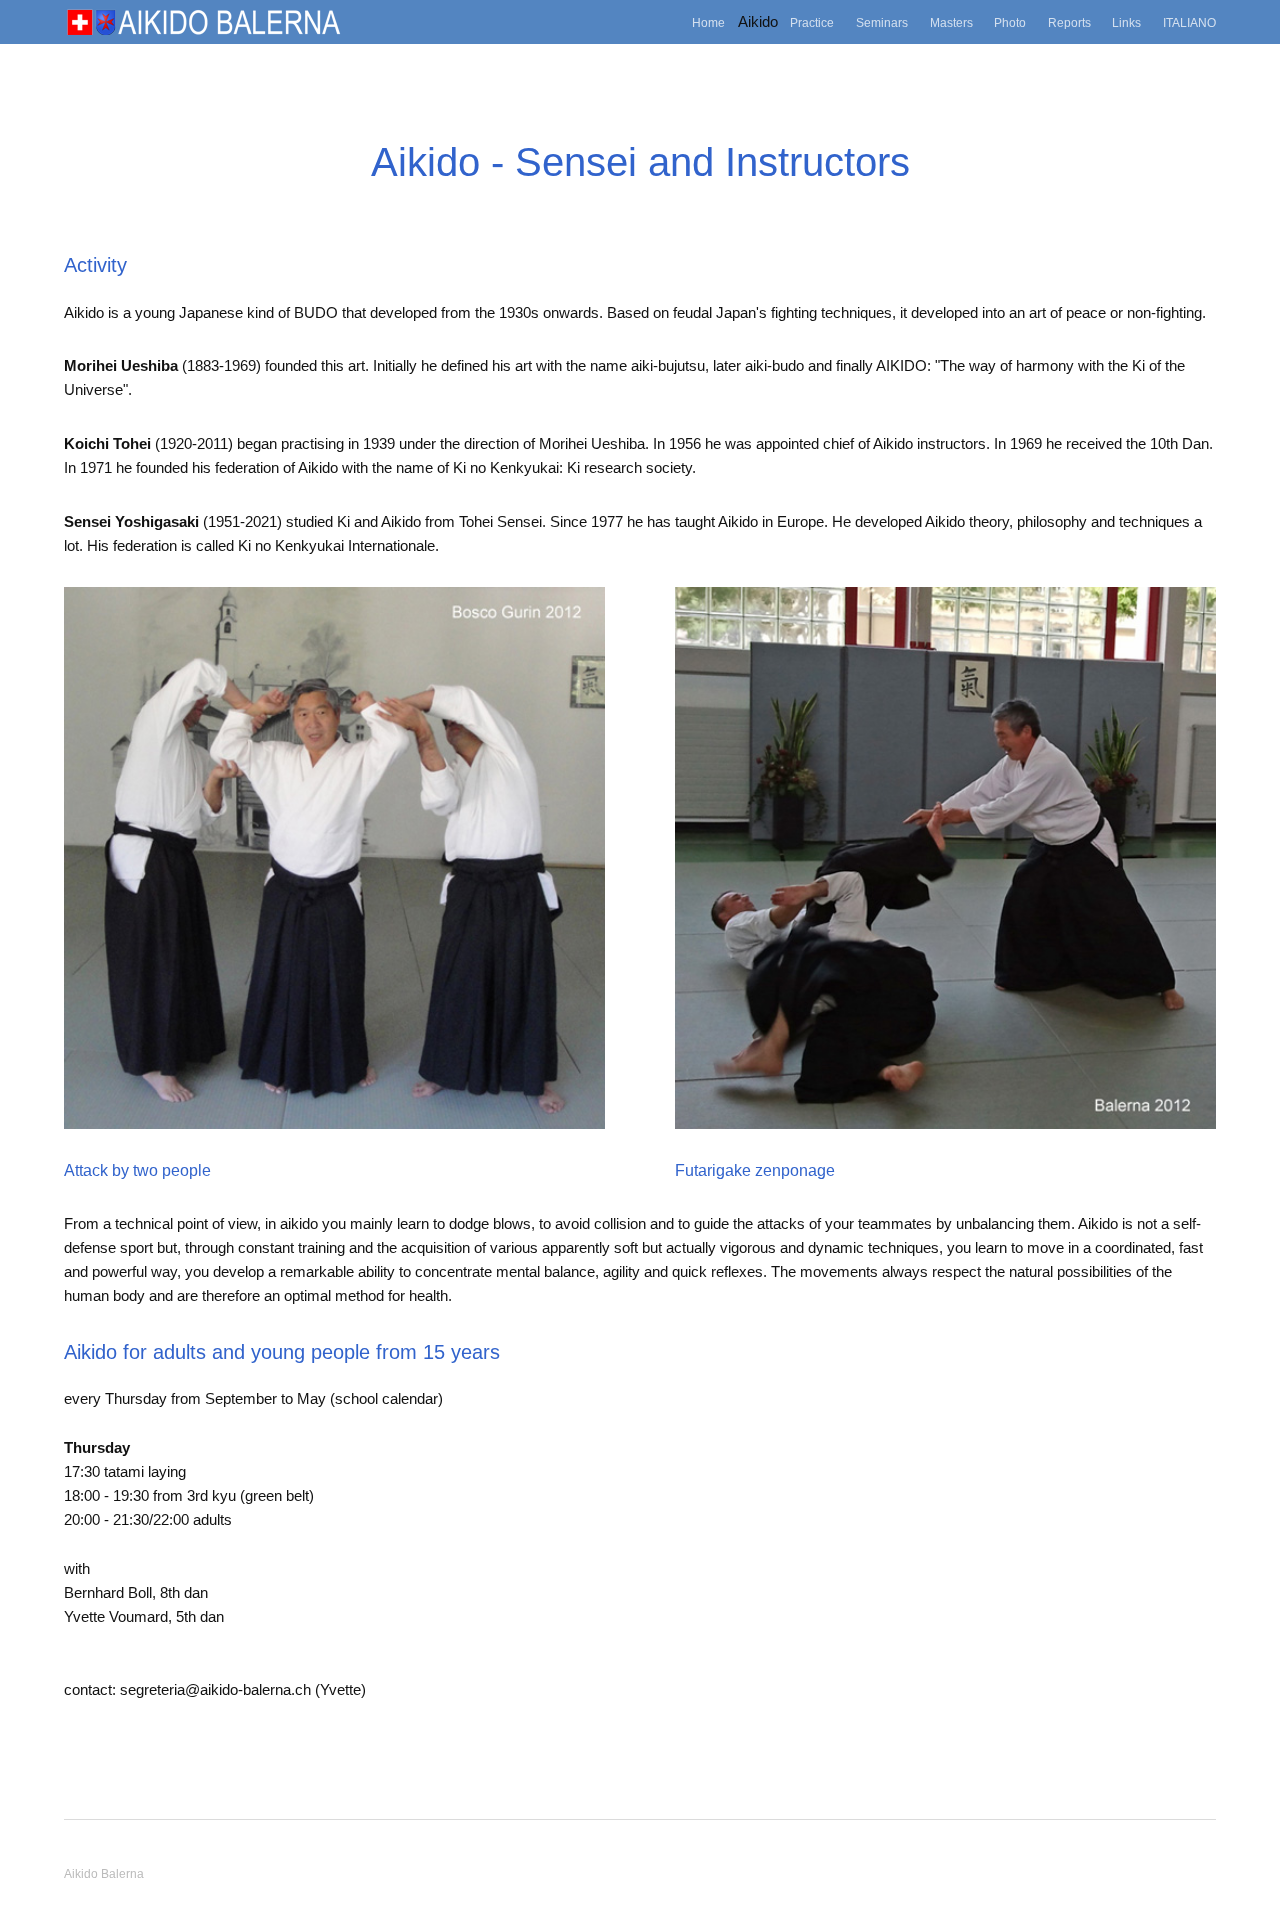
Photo (1010, 22)
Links (1126, 22)
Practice (812, 22)
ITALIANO (1189, 22)
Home (708, 22)
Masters (951, 22)
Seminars (882, 22)
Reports (1069, 22)
